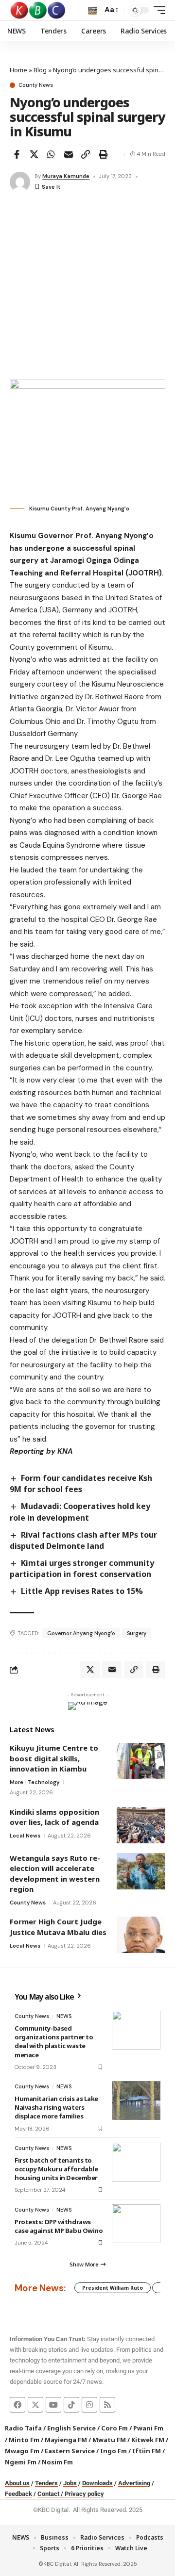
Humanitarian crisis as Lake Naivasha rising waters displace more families (56, 2107)
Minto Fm (24, 2440)
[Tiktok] (71, 2405)
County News (36, 85)
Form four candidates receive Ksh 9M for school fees (81, 1484)
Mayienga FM (66, 2440)
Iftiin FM (147, 2451)
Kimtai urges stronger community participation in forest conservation (82, 1568)
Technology (44, 1782)
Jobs (70, 2483)
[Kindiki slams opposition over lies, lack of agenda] (141, 1825)
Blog (40, 70)
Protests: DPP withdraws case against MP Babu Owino (59, 2226)
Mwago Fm (22, 2451)
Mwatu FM (109, 2440)
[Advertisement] (87, 287)
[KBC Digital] (38, 10)
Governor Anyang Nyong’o (81, 1633)
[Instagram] (89, 2405)
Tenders (46, 2483)
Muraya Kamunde (66, 176)
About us (17, 2483)
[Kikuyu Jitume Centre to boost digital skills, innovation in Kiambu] (141, 1761)
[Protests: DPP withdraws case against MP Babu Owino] (136, 2224)
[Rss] (107, 2405)
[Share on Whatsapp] (51, 154)
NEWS (64, 2016)
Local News (25, 1836)
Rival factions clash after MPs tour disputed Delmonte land (83, 1540)
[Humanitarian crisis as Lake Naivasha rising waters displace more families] (136, 2100)
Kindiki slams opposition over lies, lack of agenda (54, 1817)
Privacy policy (84, 2494)
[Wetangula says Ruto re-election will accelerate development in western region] (141, 1871)
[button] (93, 10)
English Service (71, 2428)
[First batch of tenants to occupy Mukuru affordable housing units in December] (136, 2162)
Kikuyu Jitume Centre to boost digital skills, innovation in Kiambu (54, 1758)
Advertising (134, 2483)
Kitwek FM (148, 2440)
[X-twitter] (35, 2405)
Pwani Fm (148, 2428)
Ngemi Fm (21, 2462)
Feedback (18, 2494)
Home (18, 70)
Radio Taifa (23, 2428)
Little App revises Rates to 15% (82, 1591)
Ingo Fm (114, 2451)
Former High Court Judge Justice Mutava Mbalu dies (58, 1927)
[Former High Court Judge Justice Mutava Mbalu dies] (141, 1935)
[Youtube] (53, 2405)
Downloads (97, 2483)
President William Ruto (113, 2288)
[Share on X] (34, 154)
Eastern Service (70, 2451)
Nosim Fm (57, 2462)
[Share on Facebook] (17, 154)
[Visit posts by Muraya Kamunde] (20, 182)
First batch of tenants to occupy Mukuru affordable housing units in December (57, 2169)
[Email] (69, 154)
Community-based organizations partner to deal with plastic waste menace (54, 2042)
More (17, 1782)
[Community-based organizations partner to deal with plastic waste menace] (136, 2030)
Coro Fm (114, 2428)
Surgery (137, 1633)
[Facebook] (17, 2405)
